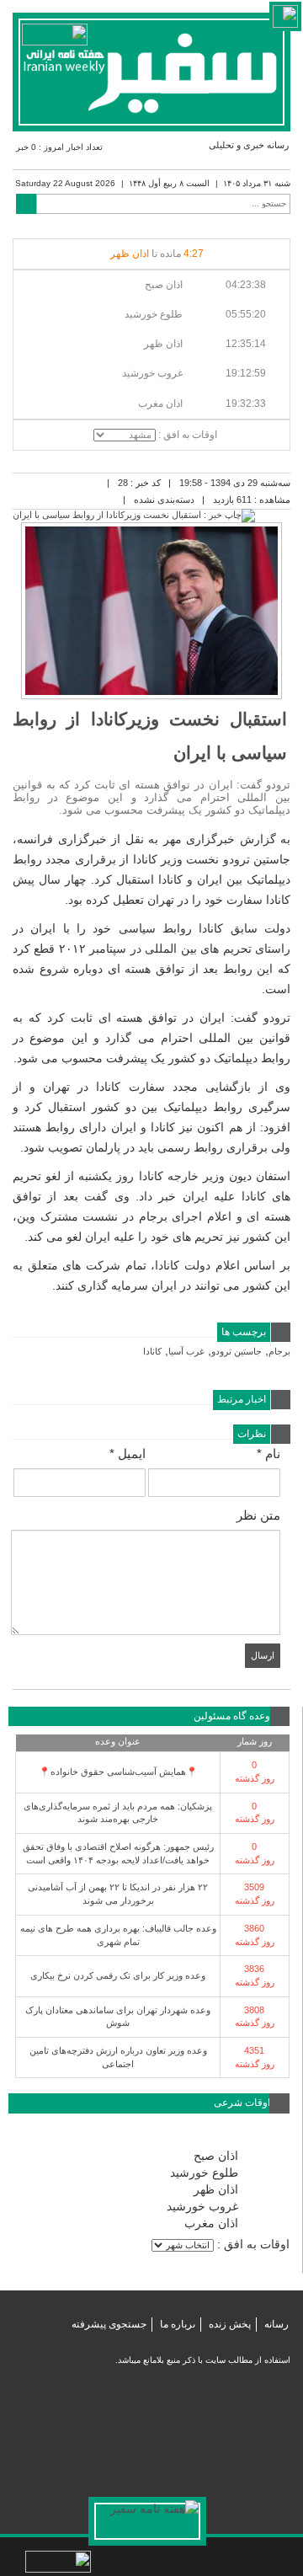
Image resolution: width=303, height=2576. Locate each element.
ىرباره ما (178, 2324)
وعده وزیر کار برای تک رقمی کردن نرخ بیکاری (118, 1975)
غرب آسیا (186, 1351)
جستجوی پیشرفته (109, 2324)
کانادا (152, 1351)
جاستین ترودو (237, 1351)
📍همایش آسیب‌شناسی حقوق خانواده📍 (118, 1772)
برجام (279, 1351)
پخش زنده (230, 2324)
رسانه (276, 2324)
